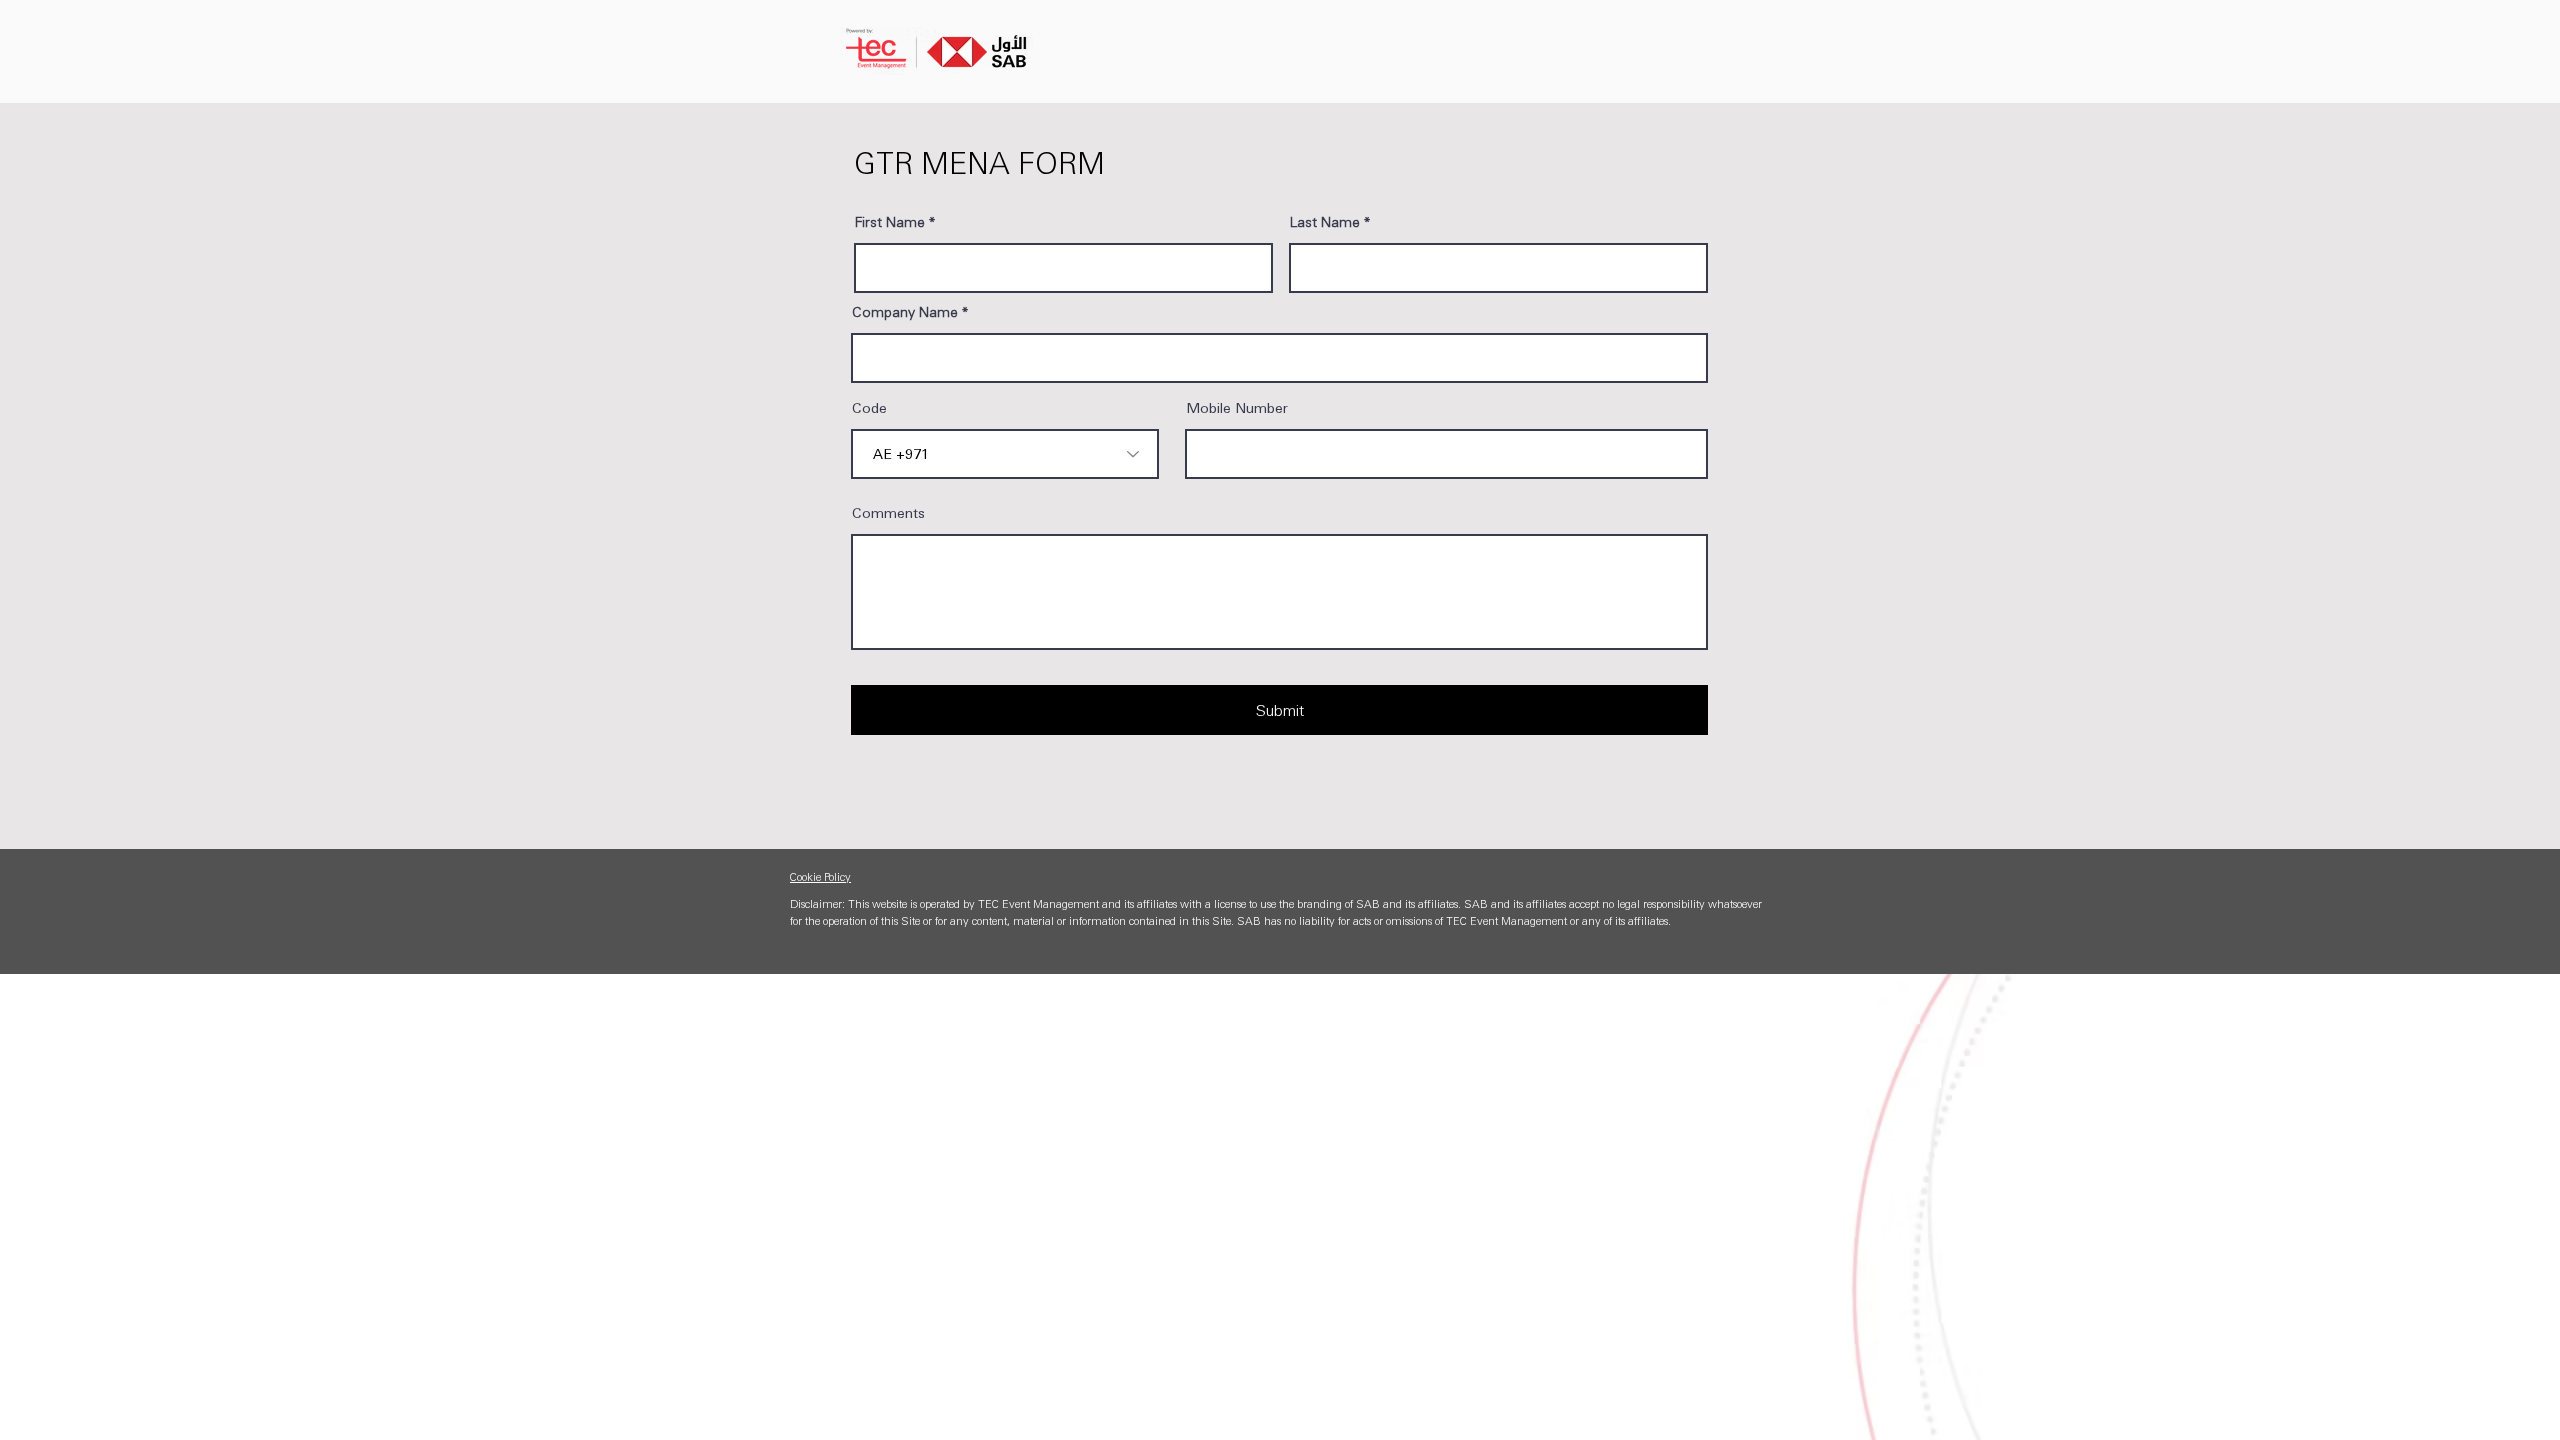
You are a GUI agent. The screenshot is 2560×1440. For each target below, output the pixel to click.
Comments (888, 512)
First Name (890, 221)
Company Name (905, 311)
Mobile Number (1237, 407)
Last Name (1325, 221)
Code (869, 407)
